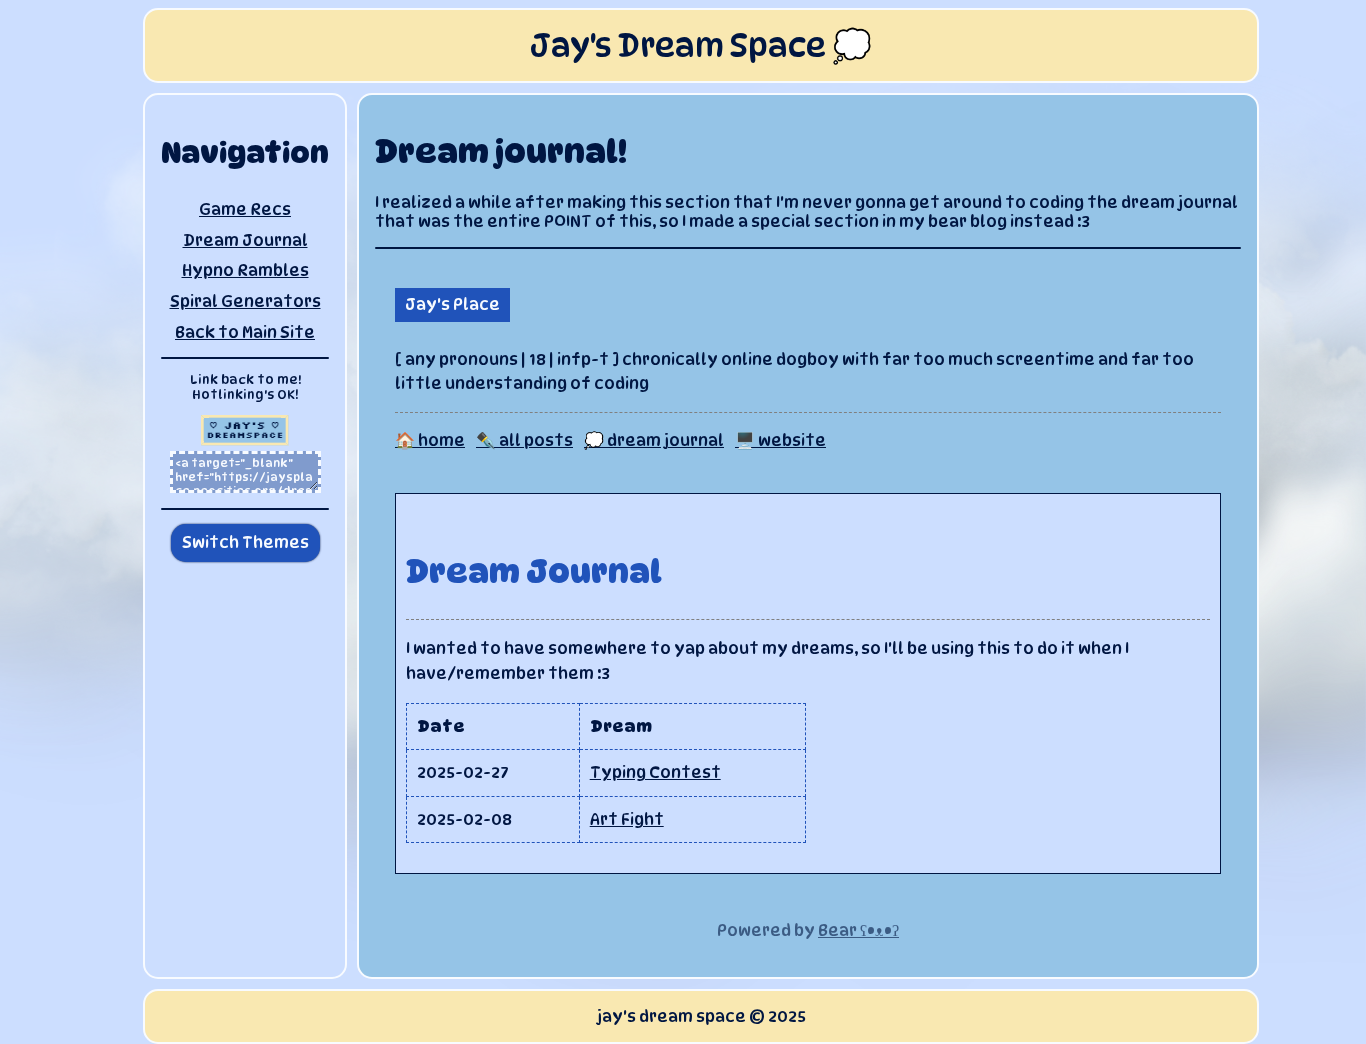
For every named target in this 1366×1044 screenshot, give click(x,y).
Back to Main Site (245, 332)
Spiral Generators (245, 301)
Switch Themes (245, 542)
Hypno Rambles (245, 270)
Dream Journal (245, 240)
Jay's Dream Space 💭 (701, 45)
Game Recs (245, 209)
